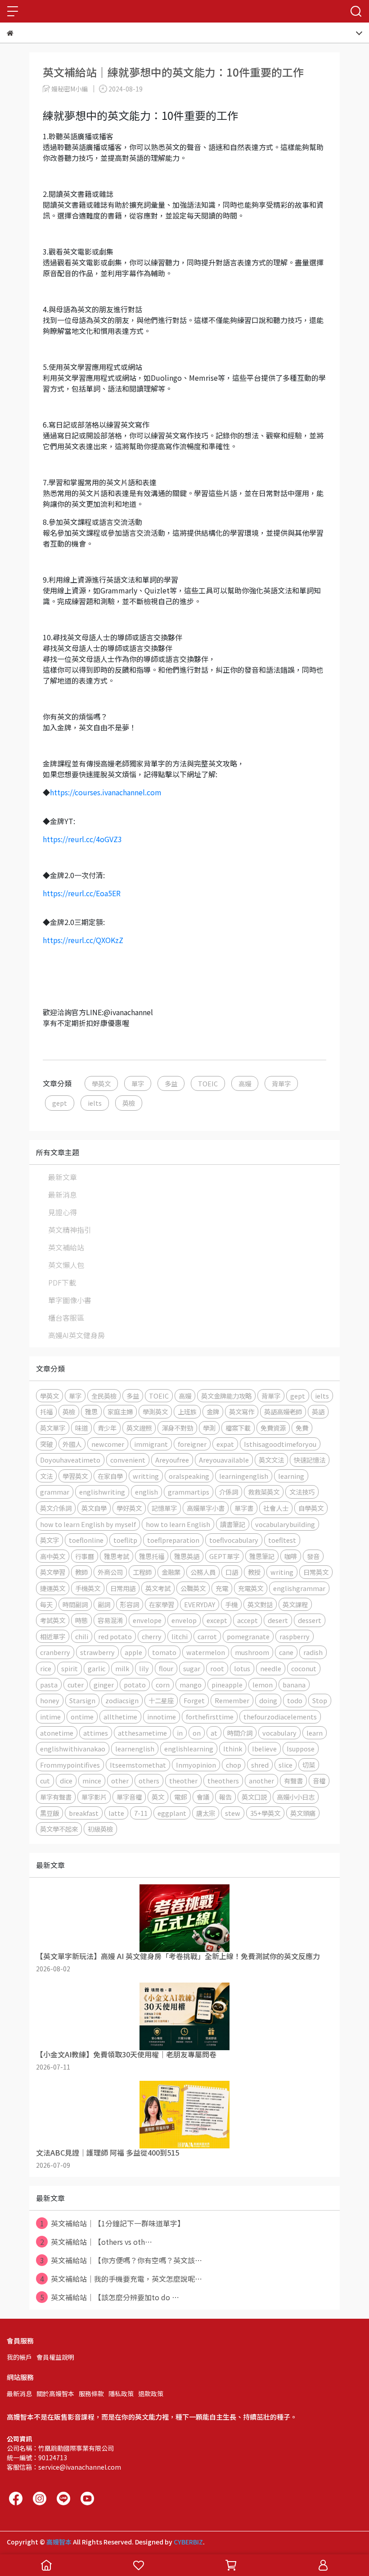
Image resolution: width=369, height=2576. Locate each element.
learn (315, 1733)
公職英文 (193, 1588)
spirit (70, 1668)
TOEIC (208, 1083)
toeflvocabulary (234, 1540)
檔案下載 (238, 1428)
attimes (96, 1733)
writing (282, 1572)
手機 (231, 1604)
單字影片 (94, 1797)
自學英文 (311, 1508)
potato (135, 1685)
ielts (95, 1103)
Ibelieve (264, 1748)
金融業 (171, 1572)
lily (144, 1668)
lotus (242, 1668)
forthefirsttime (210, 1717)
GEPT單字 (224, 1556)
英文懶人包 (66, 1265)
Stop (320, 1700)
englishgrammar (299, 1588)
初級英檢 (100, 1829)
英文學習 (53, 1572)
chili (82, 1636)
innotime (162, 1717)
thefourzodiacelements (280, 1717)
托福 (46, 1411)
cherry (152, 1636)
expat (225, 1444)
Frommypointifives (70, 1765)
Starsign (82, 1700)
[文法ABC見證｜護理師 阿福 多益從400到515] (184, 2115)
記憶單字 (164, 1508)
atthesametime (142, 1733)
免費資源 (273, 1428)
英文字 (49, 1540)
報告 (225, 1797)
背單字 (281, 1083)
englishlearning (189, 1748)
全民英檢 (104, 1396)
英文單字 (53, 1428)
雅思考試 (117, 1556)
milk (122, 1668)
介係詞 (229, 1492)
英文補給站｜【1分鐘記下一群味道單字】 (112, 2223)
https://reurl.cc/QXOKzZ (83, 940)
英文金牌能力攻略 (226, 1396)
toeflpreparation (173, 1540)
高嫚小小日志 (296, 1797)
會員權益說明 (55, 2357)
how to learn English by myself (88, 1524)
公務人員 (203, 1572)
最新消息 (63, 1195)
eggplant (172, 1813)
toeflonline (86, 1540)
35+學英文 (265, 1813)
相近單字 (53, 1636)
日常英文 (316, 1572)
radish (313, 1652)
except (217, 1620)
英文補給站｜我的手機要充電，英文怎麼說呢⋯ (121, 2279)
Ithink (233, 1748)
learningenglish (244, 1476)
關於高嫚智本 (55, 2394)
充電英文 (251, 1588)
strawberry (97, 1652)
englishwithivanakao (73, 1748)
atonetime (57, 1733)
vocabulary (279, 1733)
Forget (194, 1700)
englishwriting (102, 1492)
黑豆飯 (49, 1813)
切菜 (309, 1765)
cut (45, 1780)
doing (268, 1700)
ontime (82, 1717)
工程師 (142, 1572)
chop (234, 1765)
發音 (313, 1556)
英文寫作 (242, 1411)
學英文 (101, 1083)
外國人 (72, 1444)
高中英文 (53, 1556)
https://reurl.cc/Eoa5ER (82, 893)
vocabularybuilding (285, 1524)
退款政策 (151, 2394)
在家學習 (162, 1604)
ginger (104, 1685)
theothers (223, 1780)
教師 (81, 1572)
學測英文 (155, 1411)
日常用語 (123, 1588)
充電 (222, 1588)
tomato (164, 1652)
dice (66, 1780)
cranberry (55, 1652)
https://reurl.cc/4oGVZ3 (82, 839)
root (217, 1668)
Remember (232, 1700)
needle (271, 1668)
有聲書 (293, 1780)
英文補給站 (66, 1247)
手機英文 (88, 1588)
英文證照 (139, 1428)
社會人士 (276, 1508)
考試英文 (53, 1620)
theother (183, 1780)
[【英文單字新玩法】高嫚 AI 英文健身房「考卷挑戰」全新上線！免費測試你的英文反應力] (184, 1918)
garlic (97, 1668)
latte (116, 1813)
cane (286, 1652)
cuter (76, 1685)
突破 (46, 1444)
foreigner (192, 1444)
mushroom (252, 1652)
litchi (180, 1636)
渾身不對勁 (177, 1428)
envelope (147, 1620)
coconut (304, 1668)
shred (260, 1765)
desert (278, 1620)
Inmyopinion (196, 1765)
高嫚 (245, 1083)
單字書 (244, 1508)
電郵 (180, 1797)
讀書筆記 (233, 1524)
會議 (203, 1797)
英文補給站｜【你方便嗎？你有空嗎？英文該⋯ (121, 2260)
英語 (318, 1411)
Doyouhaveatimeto (70, 1460)
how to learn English (178, 1524)
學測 (209, 1428)
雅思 (91, 1411)
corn (163, 1685)
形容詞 (130, 1604)
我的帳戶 (19, 2357)
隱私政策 (121, 2394)
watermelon (206, 1652)
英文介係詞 (56, 1508)
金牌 (213, 1411)
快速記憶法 (310, 1460)
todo (295, 1700)
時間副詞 (75, 1604)
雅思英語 (187, 1556)
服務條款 (91, 2394)
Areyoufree (172, 1460)
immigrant (151, 1444)
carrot (207, 1636)
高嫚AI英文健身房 (76, 1335)
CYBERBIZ (188, 2542)
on (197, 1733)
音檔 (319, 1780)
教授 (254, 1572)
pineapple (227, 1685)
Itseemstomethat (138, 1765)
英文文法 (271, 1460)
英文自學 (94, 1508)
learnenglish (135, 1748)
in (180, 1733)
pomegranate (248, 1636)
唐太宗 (206, 1813)
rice (46, 1668)
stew (233, 1813)
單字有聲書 (56, 1797)
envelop (184, 1620)
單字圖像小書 (70, 1300)
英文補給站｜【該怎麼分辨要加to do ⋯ (110, 2297)
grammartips (189, 1492)
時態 (81, 1620)
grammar (55, 1492)
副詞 (104, 1604)
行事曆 (85, 1556)
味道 (81, 1428)
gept (60, 1103)
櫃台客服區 (66, 1318)
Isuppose (301, 1748)
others (149, 1780)
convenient (128, 1460)
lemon (263, 1685)
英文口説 (254, 1797)
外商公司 (110, 1572)
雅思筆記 (262, 1556)
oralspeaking (189, 1476)
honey (50, 1700)
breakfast (84, 1813)
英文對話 (260, 1604)
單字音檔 (129, 1797)
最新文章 (63, 1177)
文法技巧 (302, 1492)
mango (191, 1685)
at (214, 1733)
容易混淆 (110, 1620)
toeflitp (125, 1540)
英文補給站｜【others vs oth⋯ (96, 2242)
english (146, 1492)
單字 (138, 1083)
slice (286, 1765)
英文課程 (295, 1604)
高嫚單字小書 (206, 1508)
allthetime (120, 1717)
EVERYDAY (200, 1604)
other (120, 1780)
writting (146, 1476)
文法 (46, 1476)
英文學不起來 (59, 1829)
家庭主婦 (120, 1411)
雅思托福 (152, 1556)
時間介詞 (240, 1733)
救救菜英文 (264, 1492)
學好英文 (129, 1508)
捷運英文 (53, 1588)
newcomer (108, 1444)
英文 (158, 1797)
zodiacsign (122, 1700)
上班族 (187, 1411)
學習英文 (75, 1476)
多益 (171, 1083)
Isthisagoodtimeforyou (280, 1444)
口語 (232, 1572)
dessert (310, 1620)
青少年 (107, 1428)
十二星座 (161, 1700)
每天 (46, 1604)
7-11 (141, 1813)
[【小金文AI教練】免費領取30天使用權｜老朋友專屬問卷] (184, 2016)
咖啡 (291, 1556)
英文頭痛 (303, 1813)
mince (92, 1780)
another (261, 1780)
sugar (192, 1668)
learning (291, 1476)
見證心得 (63, 1212)
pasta (49, 1685)
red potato (115, 1636)
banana (294, 1685)
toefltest (282, 1540)
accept (247, 1620)
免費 (302, 1428)
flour (166, 1668)
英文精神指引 (70, 1230)
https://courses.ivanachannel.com (106, 792)
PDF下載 (62, 1282)
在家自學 (110, 1476)
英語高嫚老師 (283, 1411)
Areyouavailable (224, 1460)
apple (133, 1652)
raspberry (295, 1636)
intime (50, 1717)
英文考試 (158, 1588)
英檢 (129, 1103)
